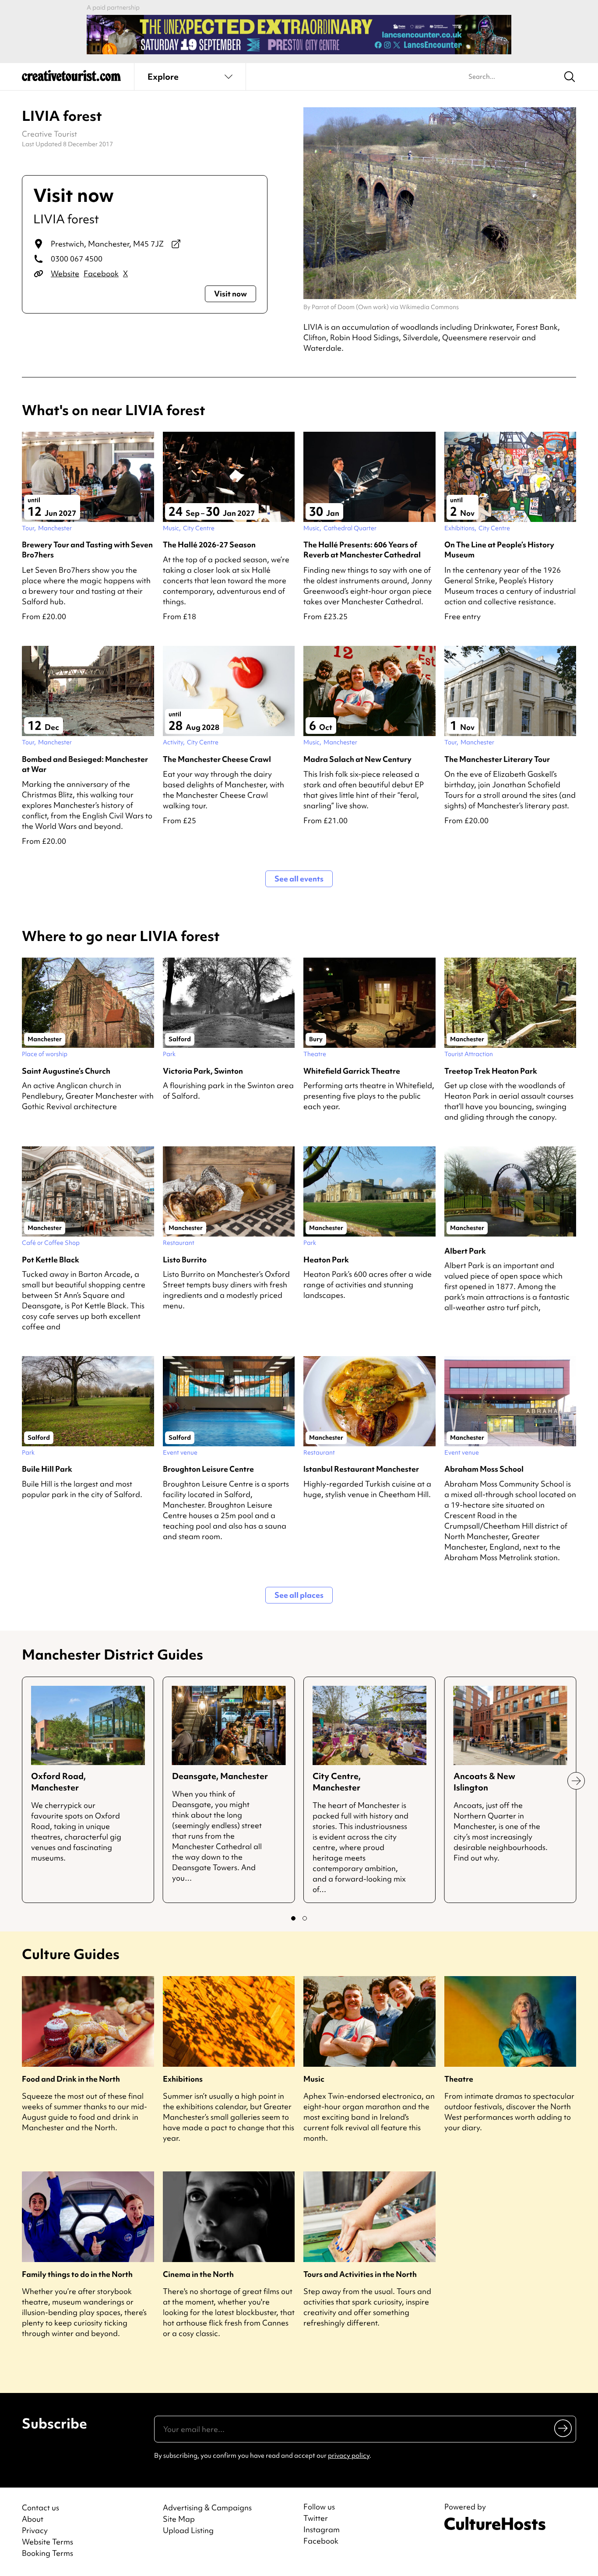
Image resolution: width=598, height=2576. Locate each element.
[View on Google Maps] (176, 244)
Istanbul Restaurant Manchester (361, 1469)
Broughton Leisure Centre (208, 1469)
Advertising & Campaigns (207, 2507)
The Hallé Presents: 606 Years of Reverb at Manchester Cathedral (362, 550)
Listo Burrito (185, 1260)
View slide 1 (293, 1918)
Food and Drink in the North (71, 2079)
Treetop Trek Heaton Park (491, 1071)
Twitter (316, 2518)
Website (65, 273)
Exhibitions (183, 2079)
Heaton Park (326, 1260)
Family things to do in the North (77, 2274)
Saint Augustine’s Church (66, 1071)
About (33, 2519)
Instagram (322, 2530)
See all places (299, 1595)
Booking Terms (47, 2553)
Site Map (179, 2519)
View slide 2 (305, 1918)
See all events (299, 879)
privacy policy (349, 2456)
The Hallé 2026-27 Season (209, 544)
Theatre (459, 2079)
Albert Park (465, 1251)
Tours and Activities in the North (360, 2274)
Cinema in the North (198, 2274)
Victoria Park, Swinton (203, 1071)
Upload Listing (188, 2530)
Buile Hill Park (47, 1469)
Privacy (35, 2530)
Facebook (101, 273)
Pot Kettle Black (51, 1260)
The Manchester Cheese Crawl (217, 759)
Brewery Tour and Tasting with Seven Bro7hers (87, 550)
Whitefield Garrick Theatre (352, 1071)
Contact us (40, 2507)
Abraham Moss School (484, 1469)
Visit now (230, 294)
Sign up (564, 2428)
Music (314, 2079)
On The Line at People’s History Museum (499, 550)
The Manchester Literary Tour (497, 759)
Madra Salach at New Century (357, 759)
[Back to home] (71, 79)
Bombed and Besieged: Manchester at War (85, 764)
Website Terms (47, 2542)
